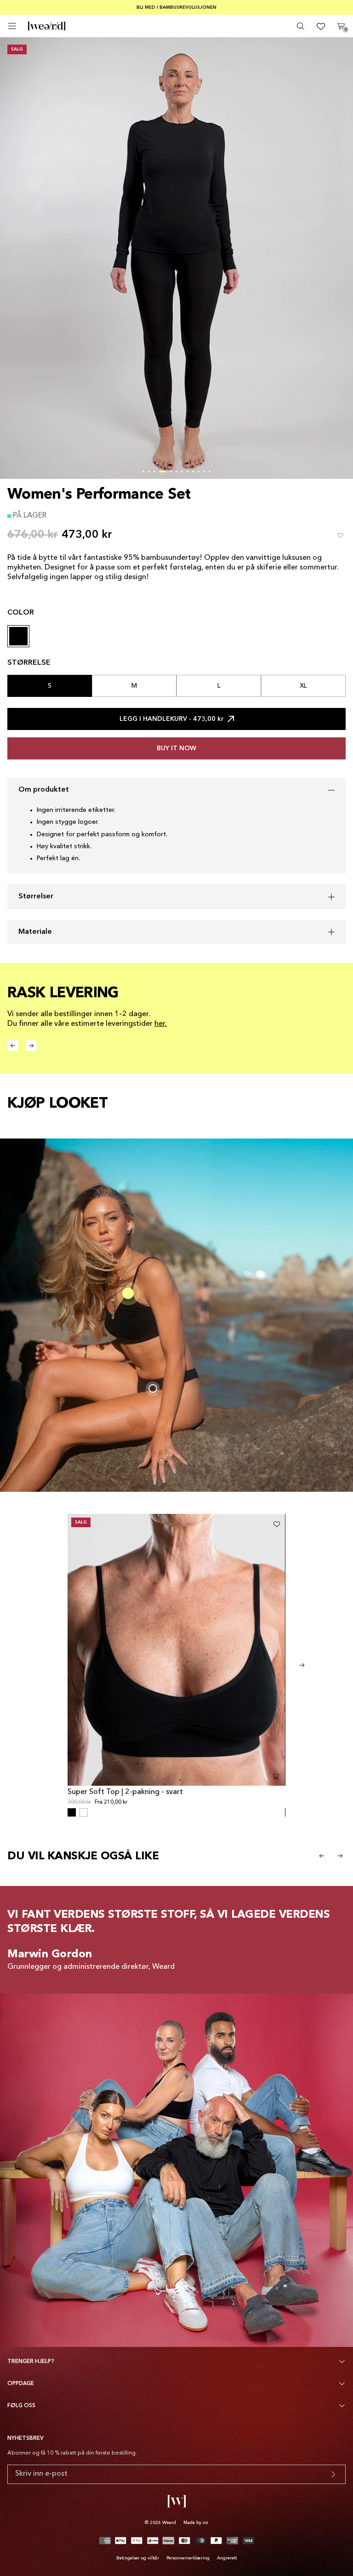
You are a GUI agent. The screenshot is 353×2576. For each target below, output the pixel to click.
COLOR (21, 613)
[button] (143, 471)
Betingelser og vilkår (138, 2558)
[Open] (12, 26)
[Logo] (47, 26)
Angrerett (227, 2558)
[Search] (301, 26)
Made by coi (196, 2523)
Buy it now (176, 748)
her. (161, 1024)
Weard (169, 2523)
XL (303, 686)
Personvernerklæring (188, 2558)
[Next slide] (302, 1665)
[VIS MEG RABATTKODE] (333, 2474)
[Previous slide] (322, 1856)
